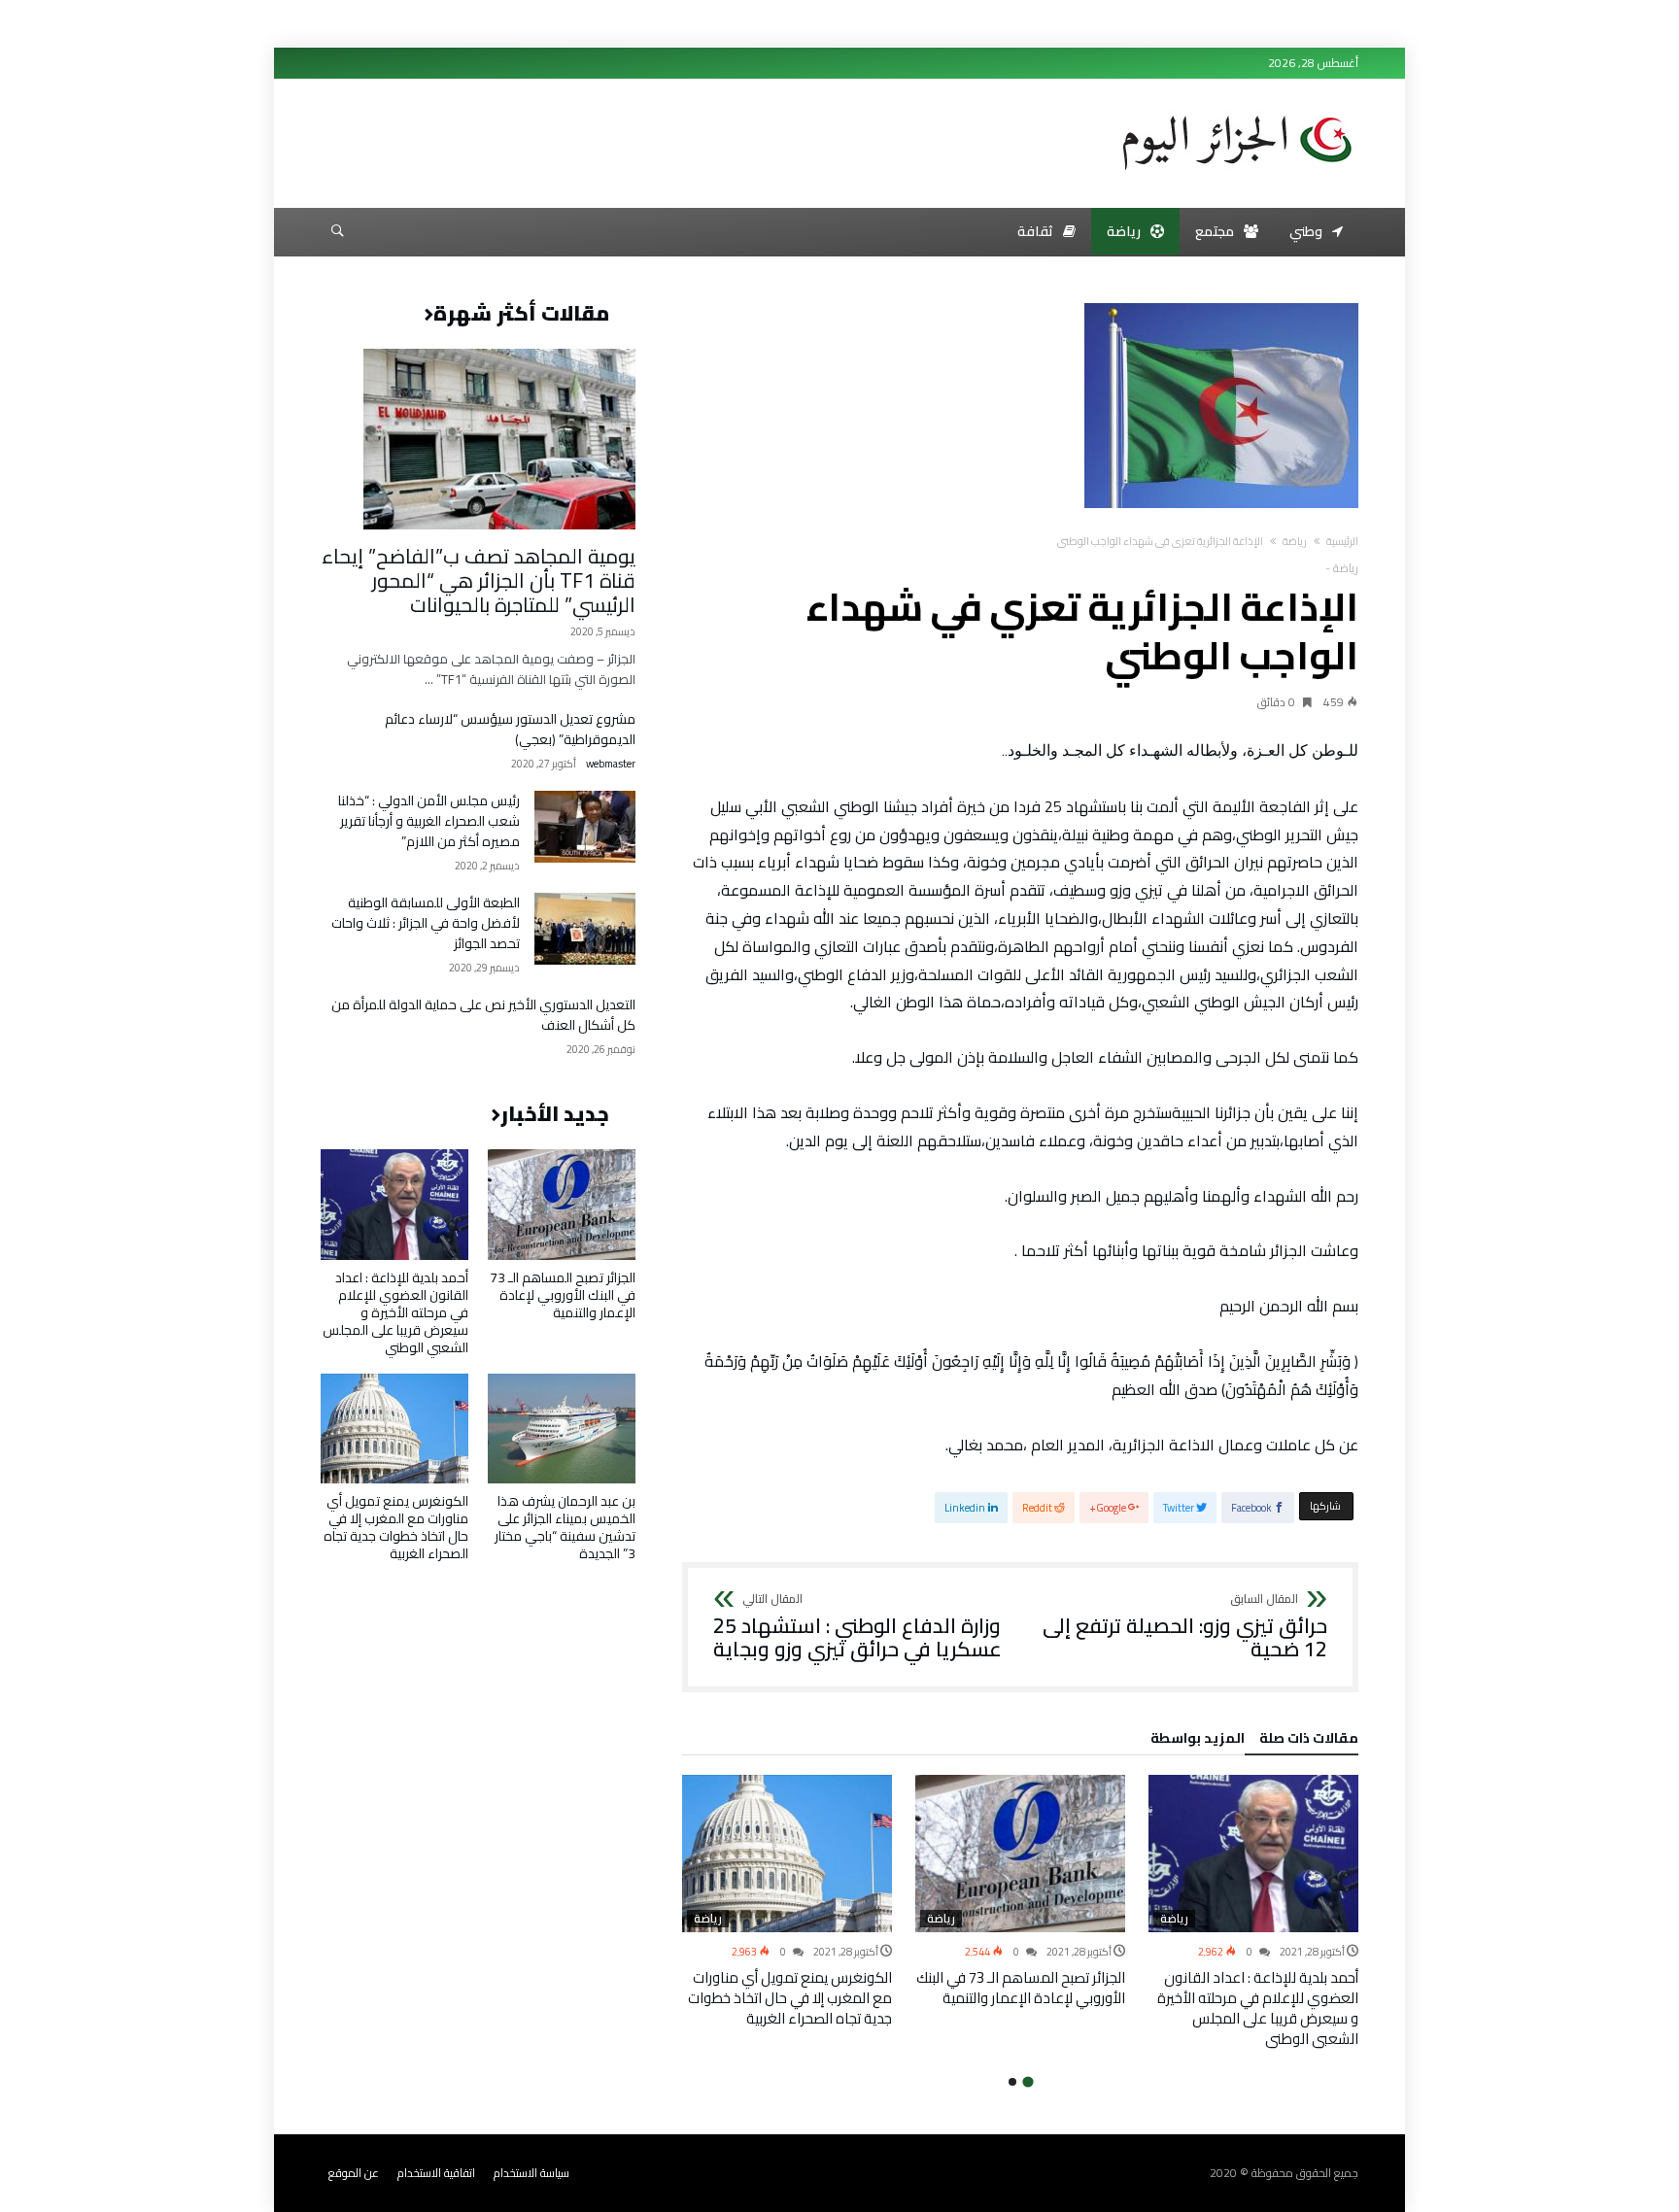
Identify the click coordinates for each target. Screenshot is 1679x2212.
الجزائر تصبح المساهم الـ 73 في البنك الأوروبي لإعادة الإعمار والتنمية (1021, 1988)
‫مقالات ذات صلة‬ (1309, 1741)
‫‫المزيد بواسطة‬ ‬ (1195, 1741)
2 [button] (1012, 2082)
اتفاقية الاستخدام (436, 2173)
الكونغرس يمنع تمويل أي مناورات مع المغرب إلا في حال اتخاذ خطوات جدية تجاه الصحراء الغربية (790, 1998)
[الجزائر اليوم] (1237, 109)
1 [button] (1028, 2081)
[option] (1253, 1912)
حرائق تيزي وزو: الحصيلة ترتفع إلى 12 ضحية (1185, 1627)
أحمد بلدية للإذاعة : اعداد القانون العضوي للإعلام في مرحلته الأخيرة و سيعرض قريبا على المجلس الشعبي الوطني (1258, 2008)
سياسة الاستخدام (531, 2173)
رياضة (1295, 541)
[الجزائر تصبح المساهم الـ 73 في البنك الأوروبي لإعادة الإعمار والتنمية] (1020, 1854)
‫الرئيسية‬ (1342, 541)
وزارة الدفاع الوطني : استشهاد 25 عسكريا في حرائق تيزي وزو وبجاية (857, 1627)
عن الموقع (354, 2173)
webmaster (611, 764)
